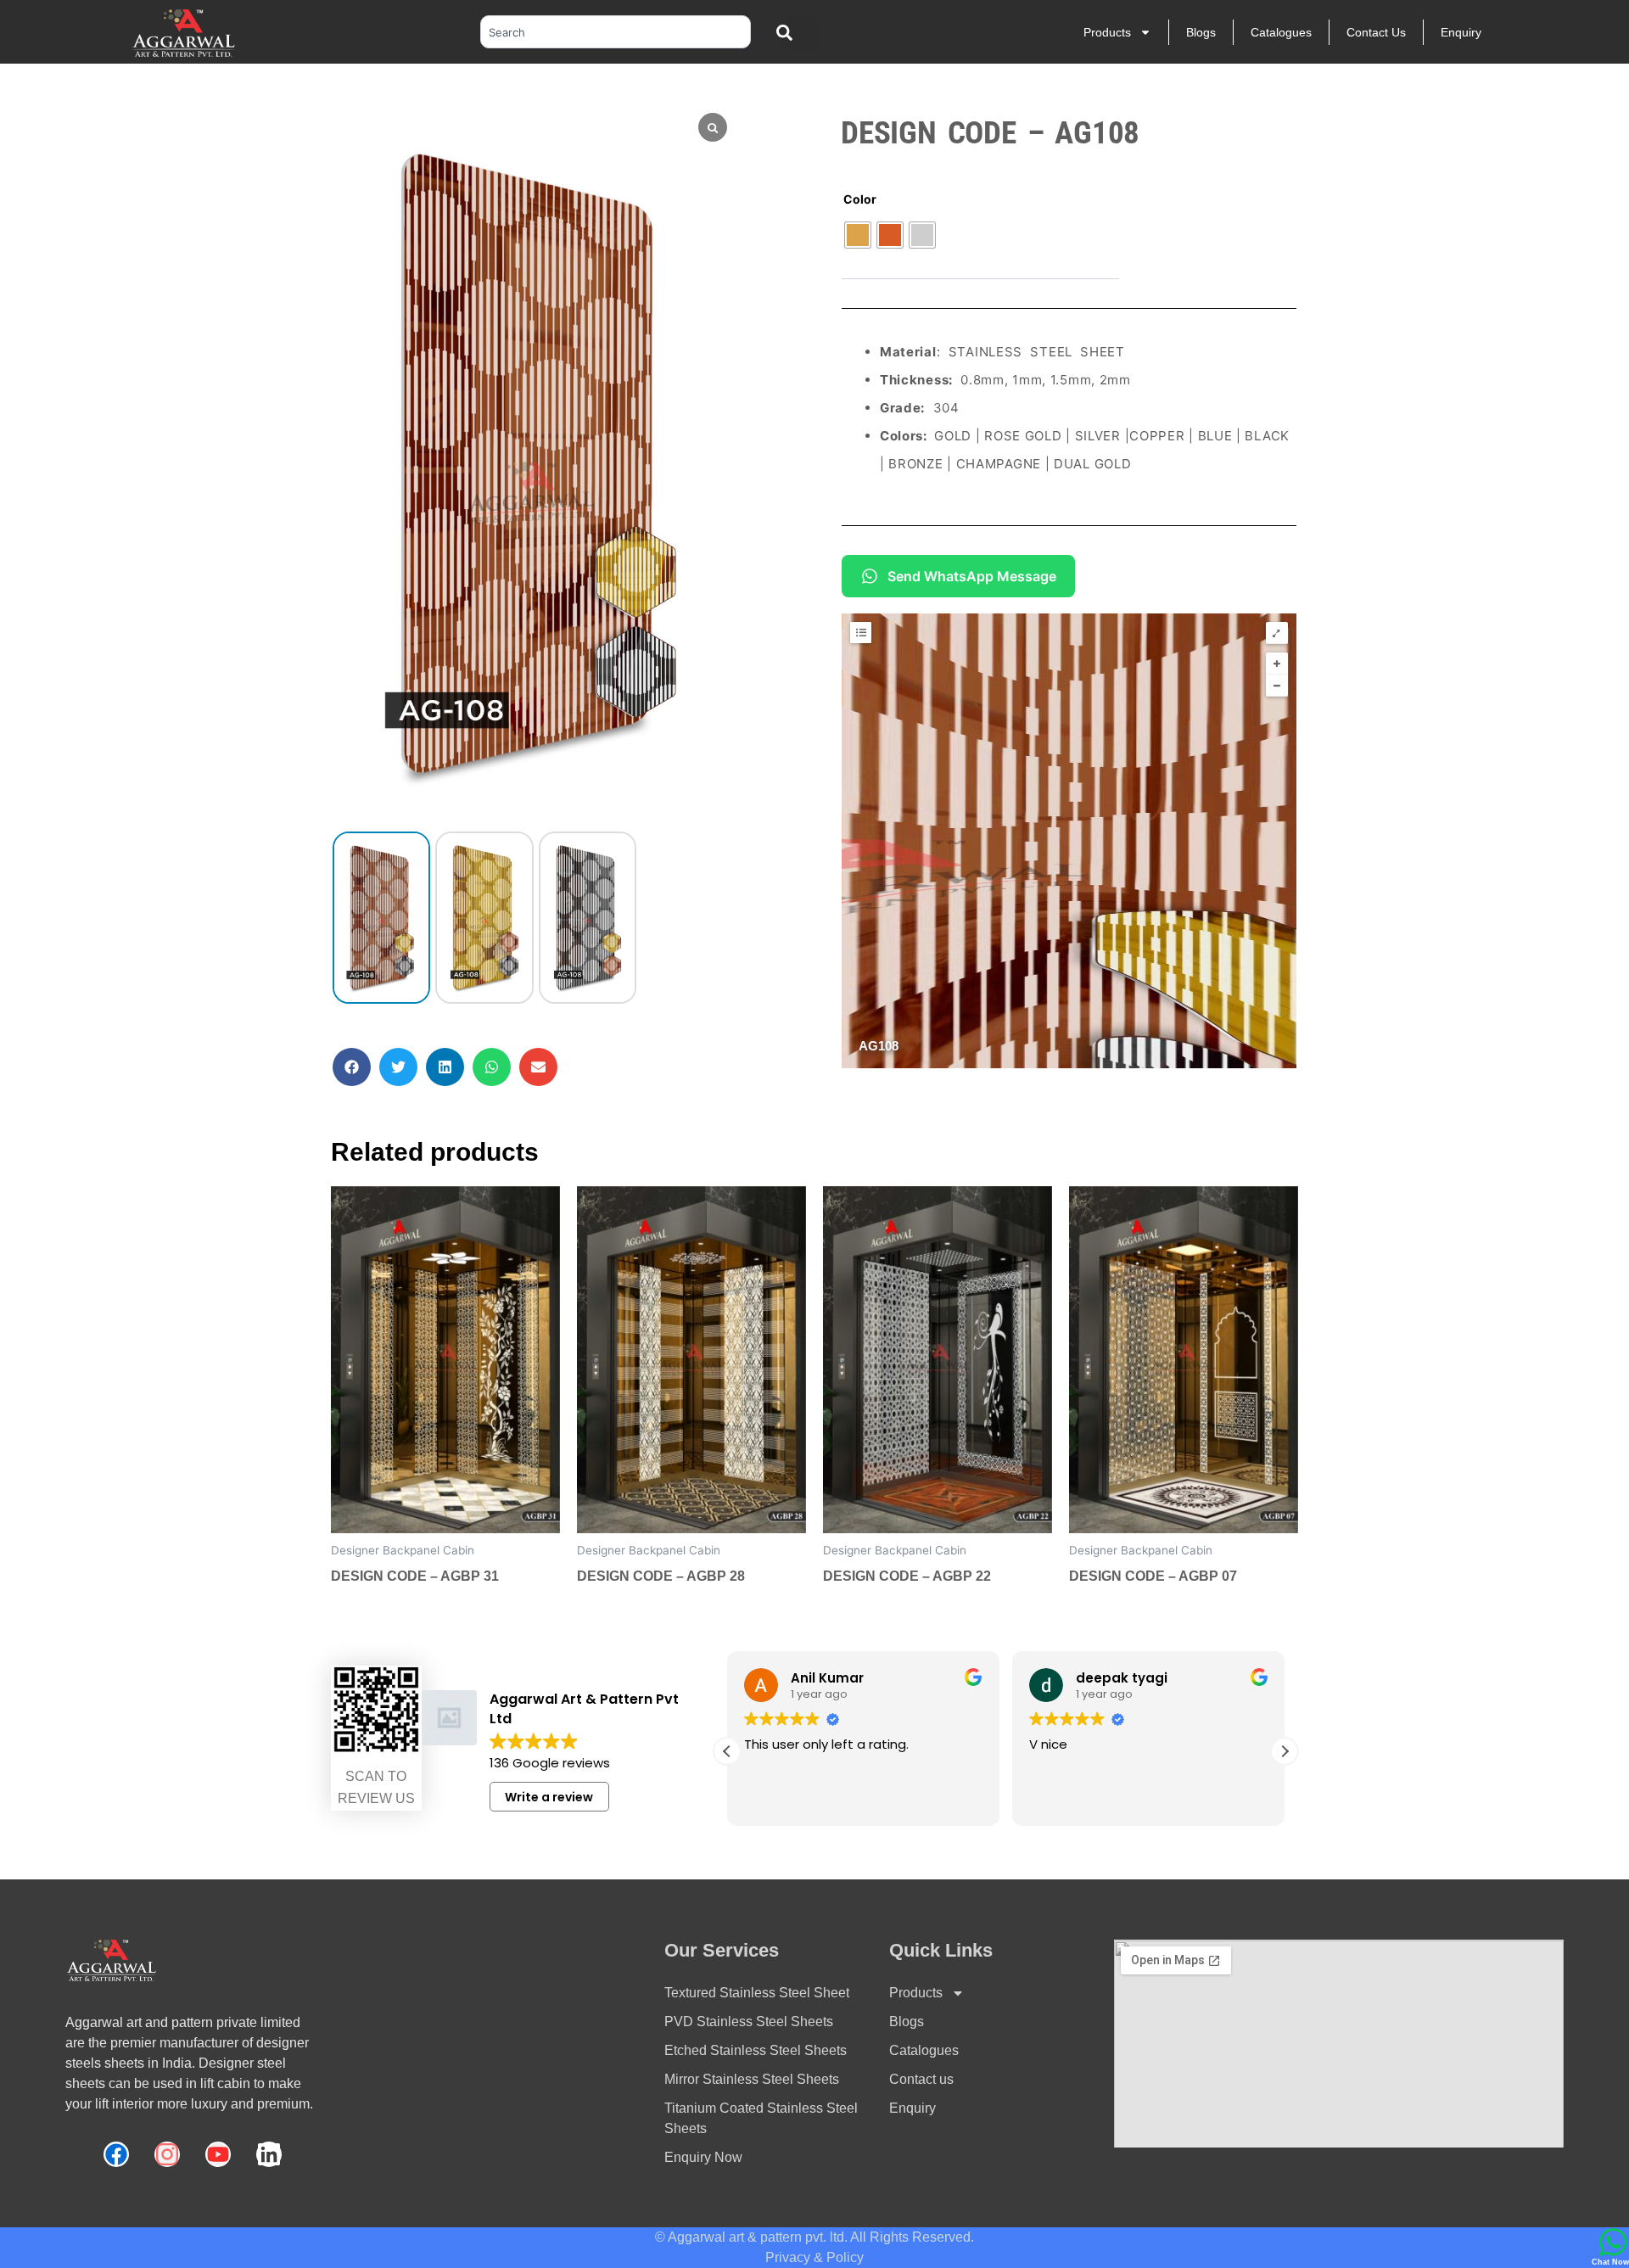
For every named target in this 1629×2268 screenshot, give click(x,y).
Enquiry (1461, 32)
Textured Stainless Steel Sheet (757, 1993)
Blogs (1201, 32)
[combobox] (616, 32)
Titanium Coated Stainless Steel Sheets (761, 2118)
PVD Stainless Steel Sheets (749, 2022)
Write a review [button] (549, 1797)
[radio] (858, 235)
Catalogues (1281, 32)
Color (860, 199)
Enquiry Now (703, 2157)
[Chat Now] (1613, 2242)
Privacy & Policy (814, 2257)
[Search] (800, 32)
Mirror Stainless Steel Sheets (752, 2079)
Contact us (1376, 32)
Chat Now (1610, 2262)
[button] (352, 1067)
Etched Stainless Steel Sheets (756, 2050)
